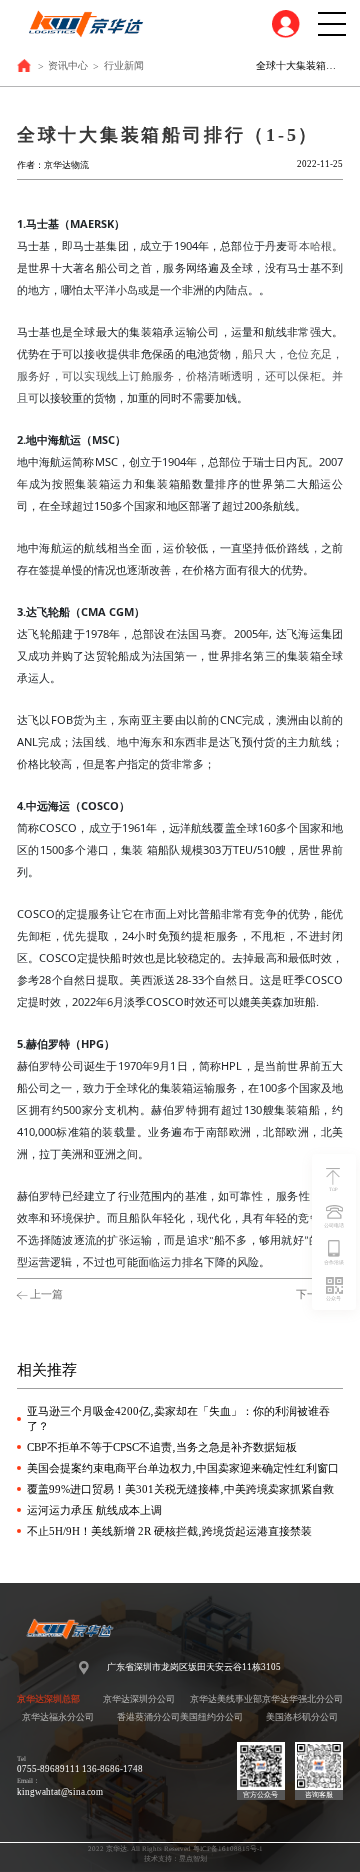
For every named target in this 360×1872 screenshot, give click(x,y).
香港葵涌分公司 (148, 1717)
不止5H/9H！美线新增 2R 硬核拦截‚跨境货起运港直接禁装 (169, 1531)
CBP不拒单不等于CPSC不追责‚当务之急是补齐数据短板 (162, 1447)
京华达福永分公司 (58, 1717)
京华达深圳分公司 (139, 1699)
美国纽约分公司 (211, 1717)
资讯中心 (68, 65)
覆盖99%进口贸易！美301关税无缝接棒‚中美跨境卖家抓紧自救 (180, 1489)
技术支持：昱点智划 (175, 1859)
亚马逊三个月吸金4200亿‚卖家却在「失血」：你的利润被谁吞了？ (178, 1418)
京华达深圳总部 (48, 1699)
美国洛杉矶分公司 (302, 1717)
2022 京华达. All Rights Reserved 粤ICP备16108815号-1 (175, 1849)
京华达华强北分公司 (302, 1699)
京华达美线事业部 (226, 1699)
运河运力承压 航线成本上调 (94, 1510)
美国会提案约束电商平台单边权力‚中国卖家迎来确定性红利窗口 (183, 1468)
